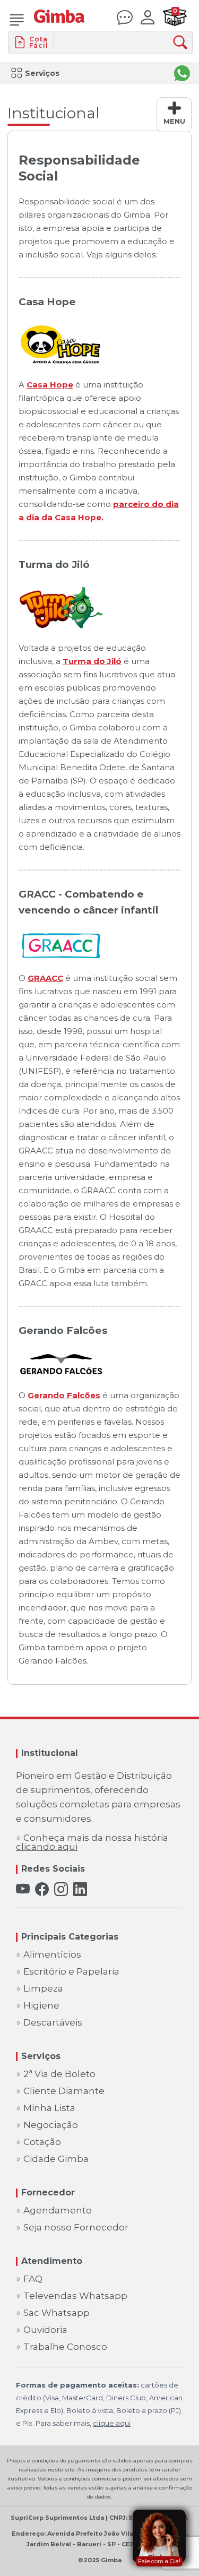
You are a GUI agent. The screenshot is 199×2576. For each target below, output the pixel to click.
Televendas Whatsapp (75, 2296)
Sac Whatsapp (57, 2313)
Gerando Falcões (64, 1395)
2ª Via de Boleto (59, 2074)
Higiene (41, 2006)
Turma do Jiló (92, 661)
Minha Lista (49, 2108)
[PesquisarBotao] (183, 43)
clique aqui (112, 2423)
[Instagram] (61, 1889)
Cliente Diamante (64, 2091)
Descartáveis (53, 2023)
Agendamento (58, 2211)
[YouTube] (23, 1889)
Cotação (42, 2142)
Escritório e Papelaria (71, 1972)
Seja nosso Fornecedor (76, 2228)
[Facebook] (42, 1889)
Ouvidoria (45, 2330)
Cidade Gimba (56, 2159)
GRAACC (45, 978)
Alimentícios (52, 1955)
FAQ (33, 2279)
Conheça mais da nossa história (92, 1842)
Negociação (51, 2125)
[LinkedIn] (80, 1889)
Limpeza (43, 1989)
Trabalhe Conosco (65, 2347)
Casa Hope (50, 385)
